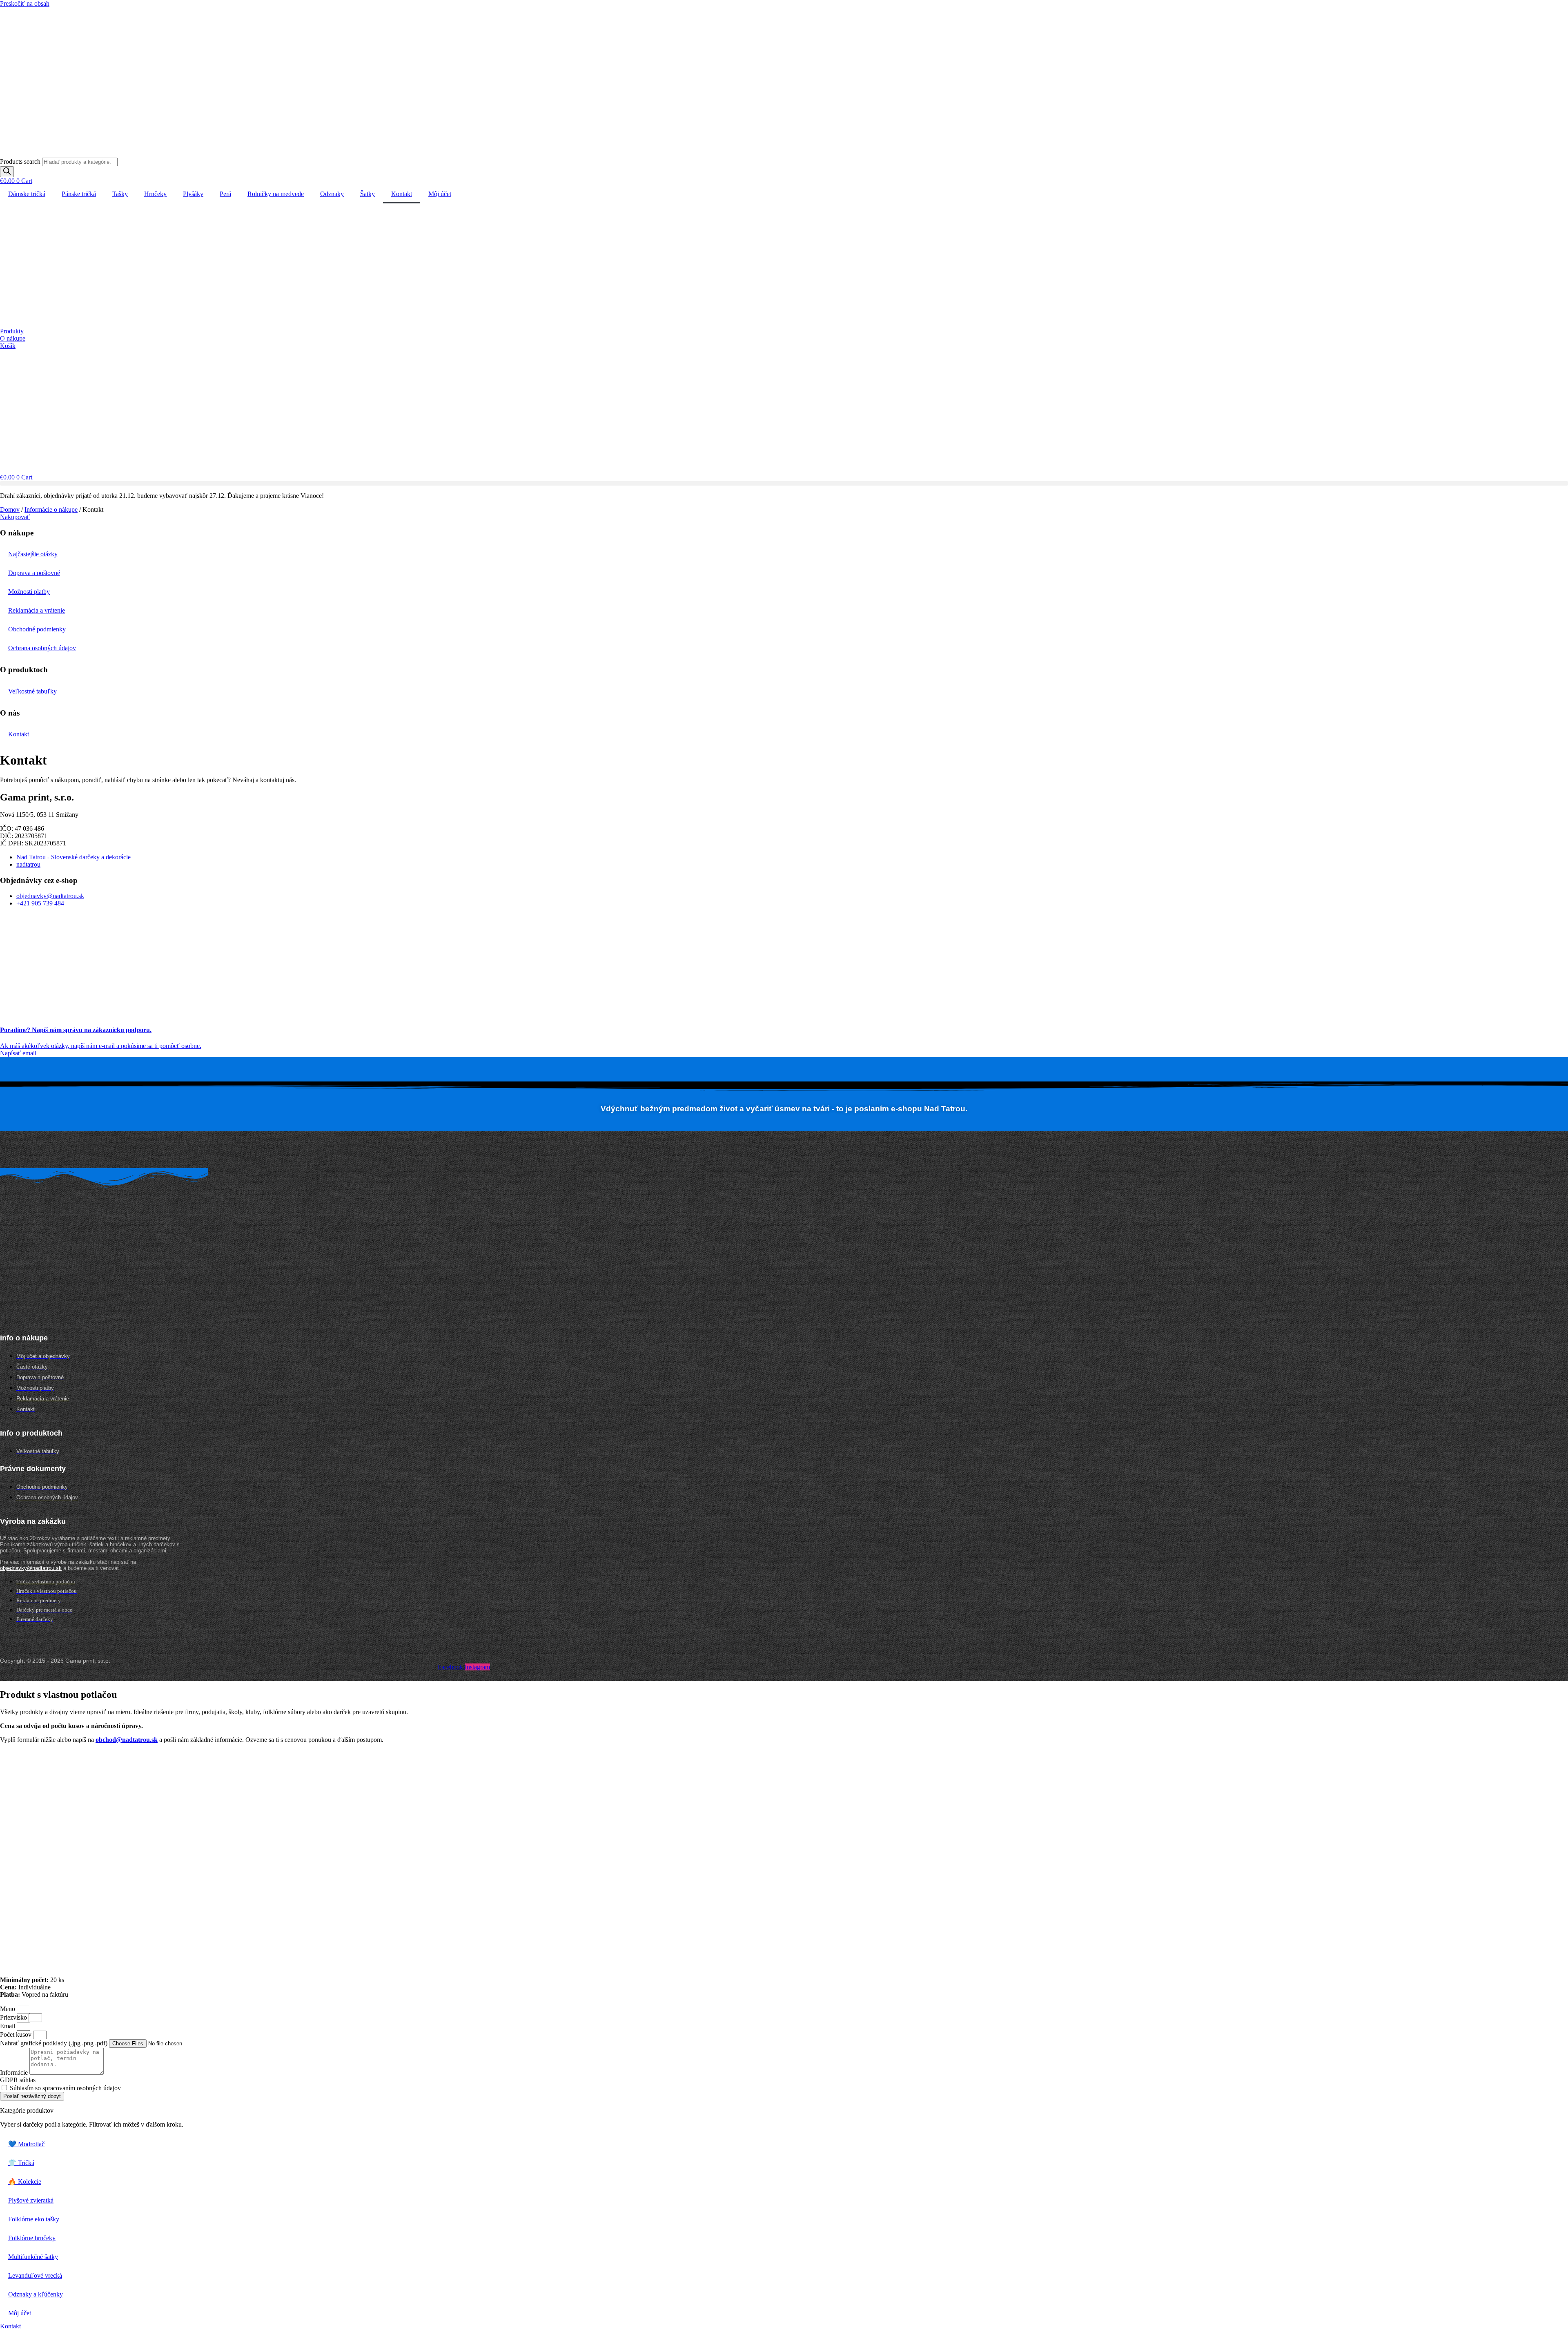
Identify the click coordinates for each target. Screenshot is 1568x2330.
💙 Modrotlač (26, 2144)
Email (8, 2026)
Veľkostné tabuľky (32, 691)
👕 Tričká (21, 2163)
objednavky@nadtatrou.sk (31, 1568)
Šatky (367, 194)
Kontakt (402, 194)
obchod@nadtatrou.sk (127, 1740)
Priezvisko (14, 2017)
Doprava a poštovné (34, 573)
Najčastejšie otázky (33, 554)
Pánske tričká (79, 194)
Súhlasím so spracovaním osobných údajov (65, 2088)
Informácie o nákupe (51, 509)
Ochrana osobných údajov (42, 648)
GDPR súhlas (18, 2080)
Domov (10, 509)
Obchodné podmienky (37, 629)
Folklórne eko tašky (34, 2219)
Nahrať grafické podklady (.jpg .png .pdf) (55, 2043)
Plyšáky (193, 194)
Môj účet (440, 194)
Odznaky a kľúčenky (36, 2294)
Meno (8, 2009)
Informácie (15, 2072)
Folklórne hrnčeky (32, 2238)
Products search (21, 162)
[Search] (7, 172)
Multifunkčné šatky (33, 2257)
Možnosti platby (29, 592)
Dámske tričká (27, 194)
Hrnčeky (155, 194)
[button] (784, 483)
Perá (225, 194)
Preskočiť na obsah (25, 3)
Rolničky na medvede (276, 194)
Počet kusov (17, 2035)
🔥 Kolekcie (25, 2182)
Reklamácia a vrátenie (37, 610)
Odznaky (332, 194)
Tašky (120, 194)
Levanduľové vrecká (35, 2275)
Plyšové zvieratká (31, 2200)
